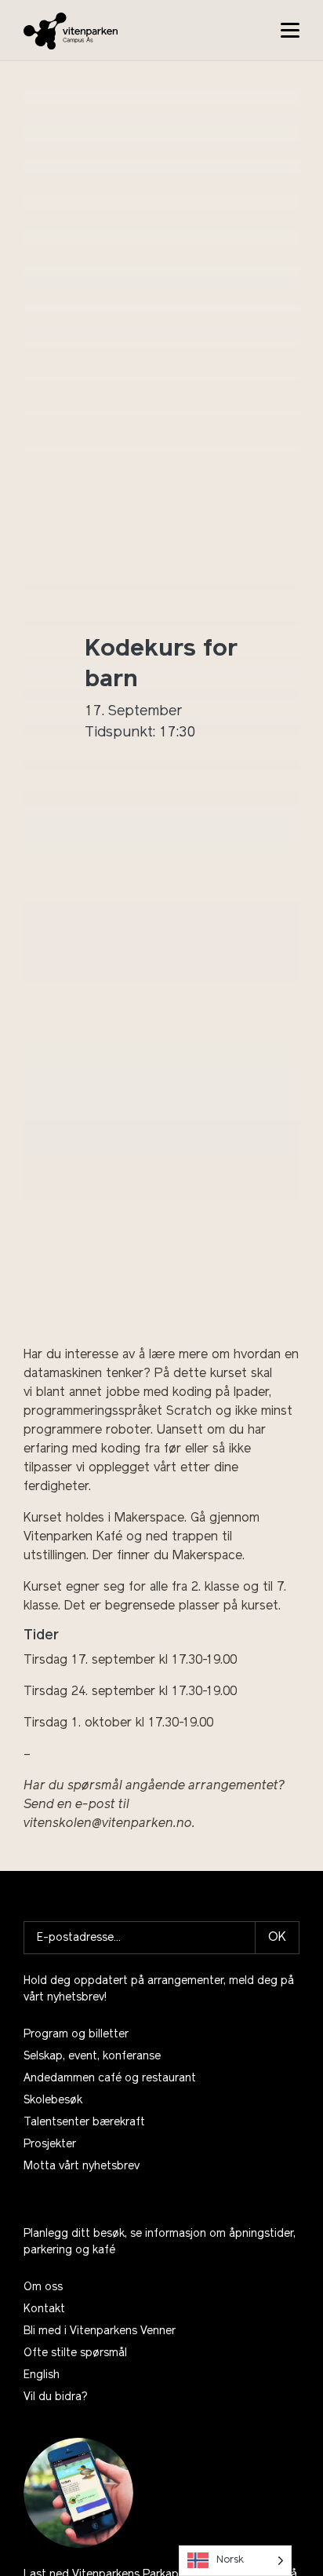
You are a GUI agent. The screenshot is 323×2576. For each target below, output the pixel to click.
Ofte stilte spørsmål (75, 2353)
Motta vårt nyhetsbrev (82, 2167)
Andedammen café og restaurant (110, 2079)
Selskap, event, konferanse (92, 2057)
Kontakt (44, 2309)
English (42, 2375)
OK (277, 1938)
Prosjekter (50, 2145)
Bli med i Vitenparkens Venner (100, 2331)
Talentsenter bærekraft (84, 2123)
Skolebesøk (53, 2101)
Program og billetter (76, 2035)
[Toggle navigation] (290, 30)
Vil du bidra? (56, 2397)
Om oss (43, 2287)
